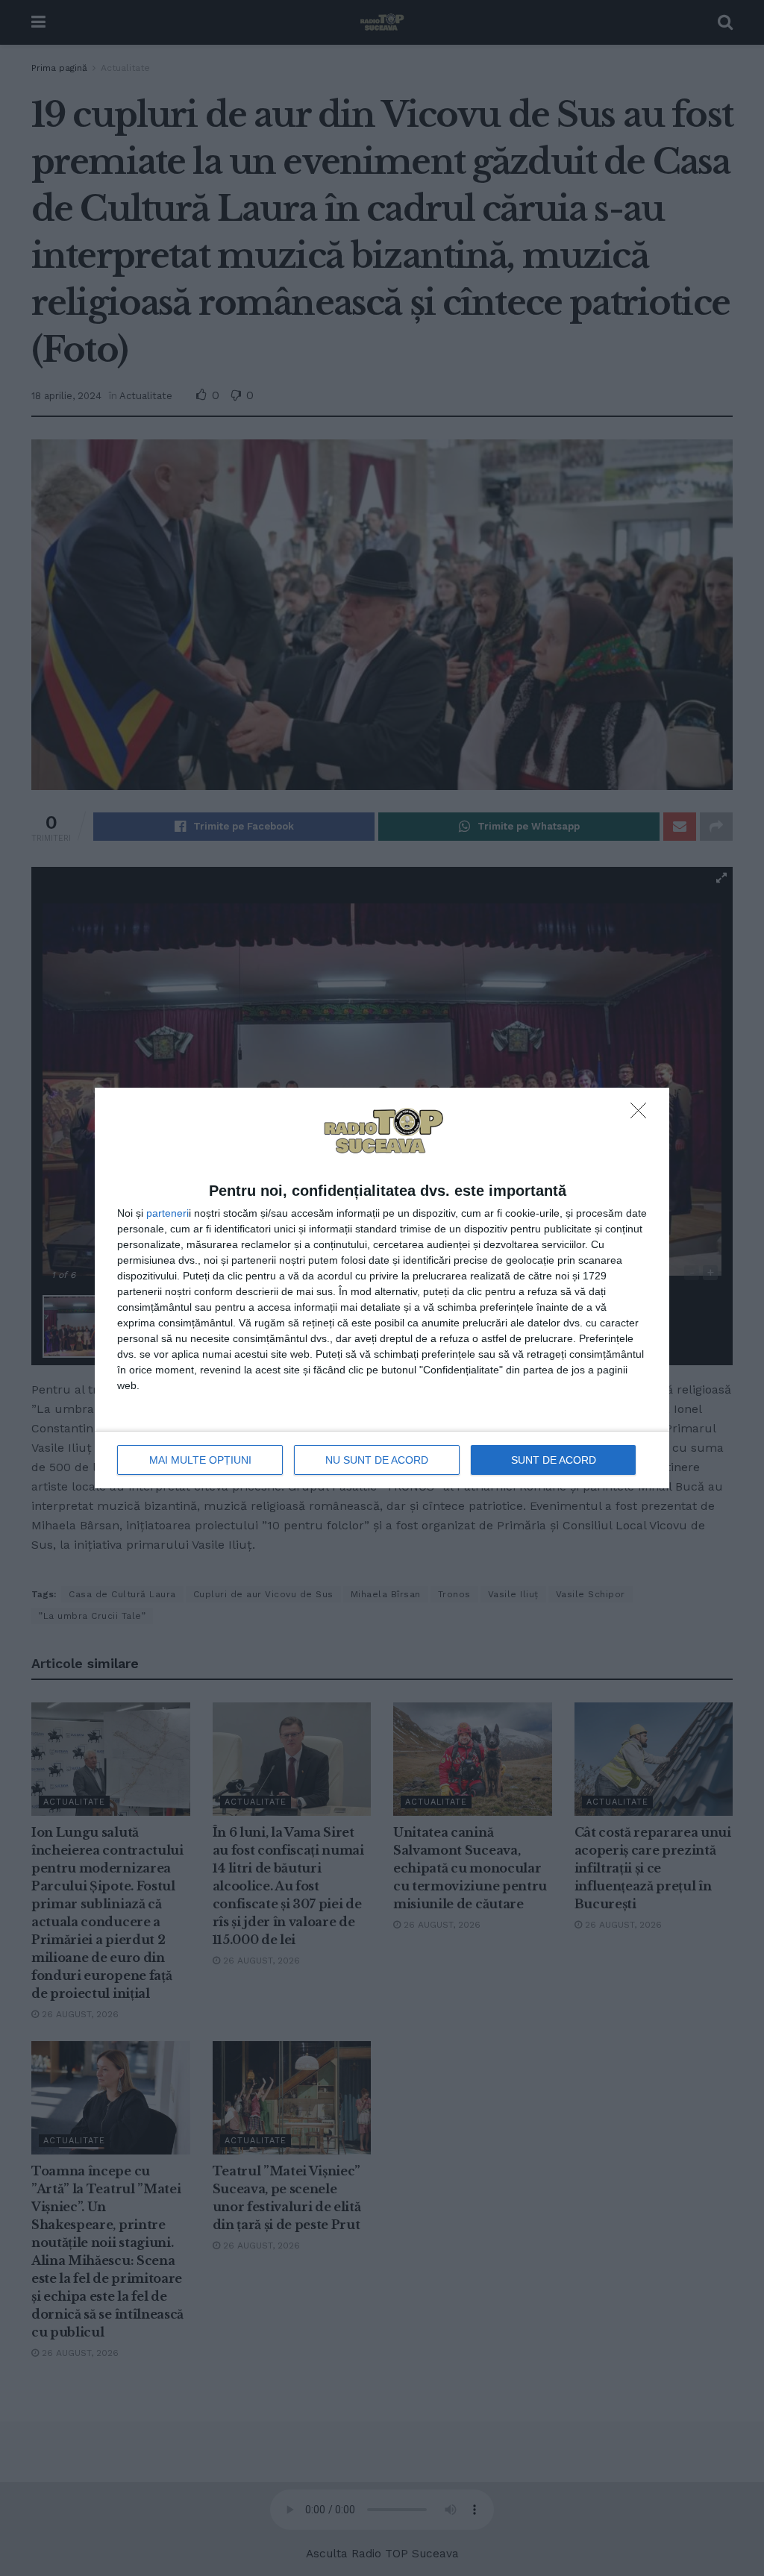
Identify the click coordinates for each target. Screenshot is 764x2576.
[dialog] (382, 1288)
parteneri (167, 1213)
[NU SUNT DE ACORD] (642, 1115)
